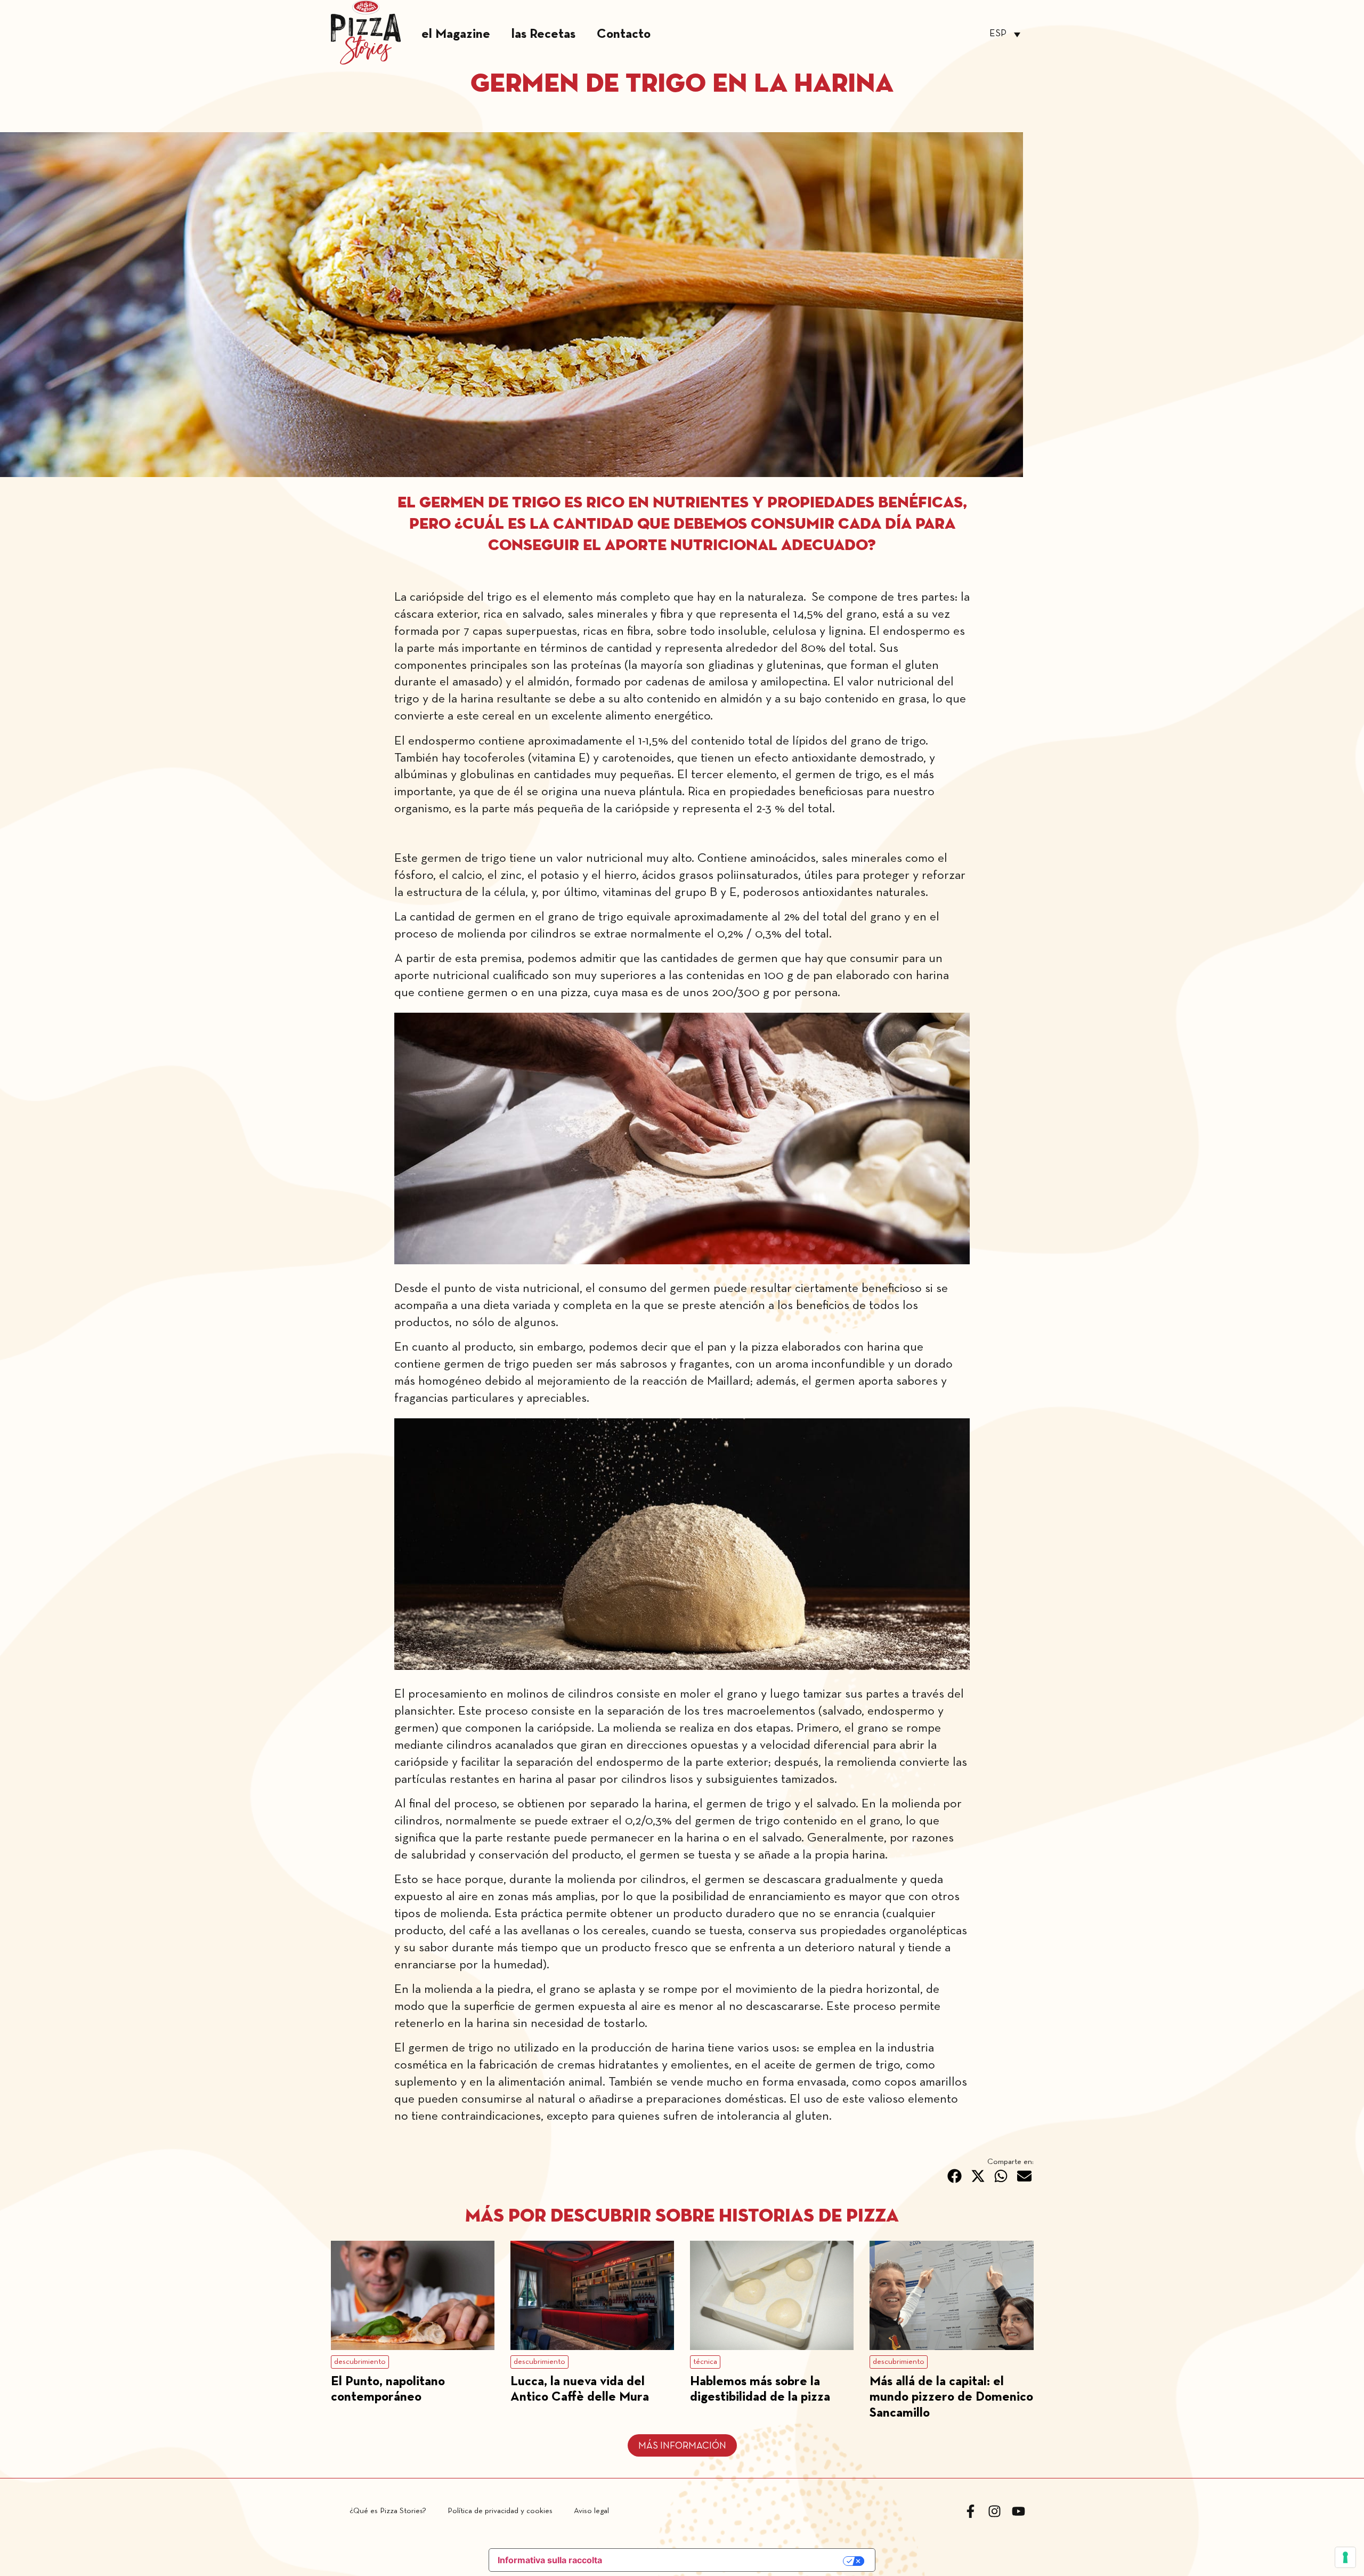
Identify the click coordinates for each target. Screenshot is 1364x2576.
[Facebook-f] (971, 2511)
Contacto (624, 34)
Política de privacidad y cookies (500, 2511)
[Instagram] (994, 2511)
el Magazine (456, 34)
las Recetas (543, 34)
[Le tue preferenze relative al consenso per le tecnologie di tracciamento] (1345, 2557)
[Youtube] (1018, 2511)
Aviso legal (591, 2511)
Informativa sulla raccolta (550, 2560)
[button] (955, 2176)
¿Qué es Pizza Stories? (388, 2511)
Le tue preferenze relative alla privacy (729, 2561)
